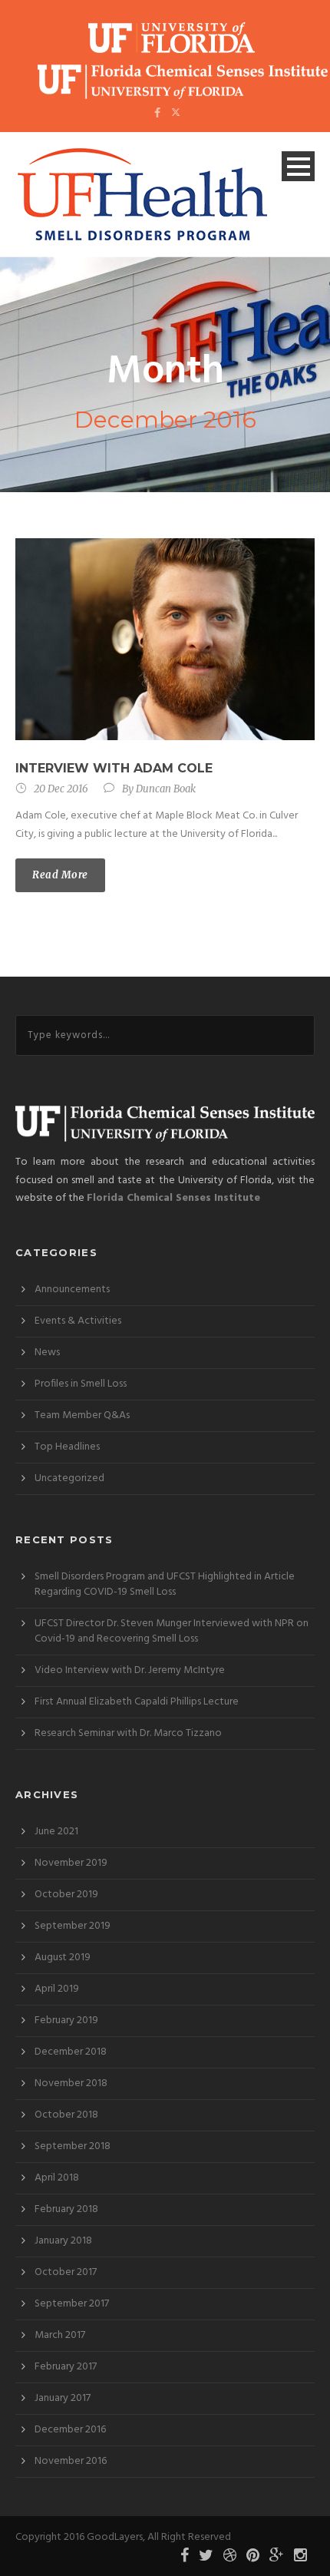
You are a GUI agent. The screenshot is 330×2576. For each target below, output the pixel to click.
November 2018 (71, 2083)
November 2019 (71, 1863)
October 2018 (66, 2115)
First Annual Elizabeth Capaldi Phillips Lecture (137, 1702)
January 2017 (63, 2398)
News (47, 1352)
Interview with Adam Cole (114, 768)
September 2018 (73, 2146)
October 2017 (66, 2272)
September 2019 (73, 1926)
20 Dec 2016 (61, 789)
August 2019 (63, 1958)
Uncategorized (69, 1478)
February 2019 (66, 2020)
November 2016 (71, 2461)
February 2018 (66, 2209)
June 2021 (56, 1832)
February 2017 (66, 2367)
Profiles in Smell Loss (81, 1384)
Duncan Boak (166, 789)
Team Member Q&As (82, 1415)
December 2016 (70, 2430)
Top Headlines (67, 1447)
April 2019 (57, 1989)
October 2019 (66, 1895)
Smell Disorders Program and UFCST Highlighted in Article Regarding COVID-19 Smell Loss (165, 1584)
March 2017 (60, 2335)
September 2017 (72, 2304)
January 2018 (63, 2241)
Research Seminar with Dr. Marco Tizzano (128, 1733)
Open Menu (298, 166)
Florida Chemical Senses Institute (173, 1198)
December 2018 (71, 2052)
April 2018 (57, 2178)
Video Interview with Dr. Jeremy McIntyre (130, 1670)
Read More (60, 875)
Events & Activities (78, 1321)
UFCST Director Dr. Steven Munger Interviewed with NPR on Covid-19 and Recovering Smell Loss (172, 1631)
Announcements (72, 1290)
